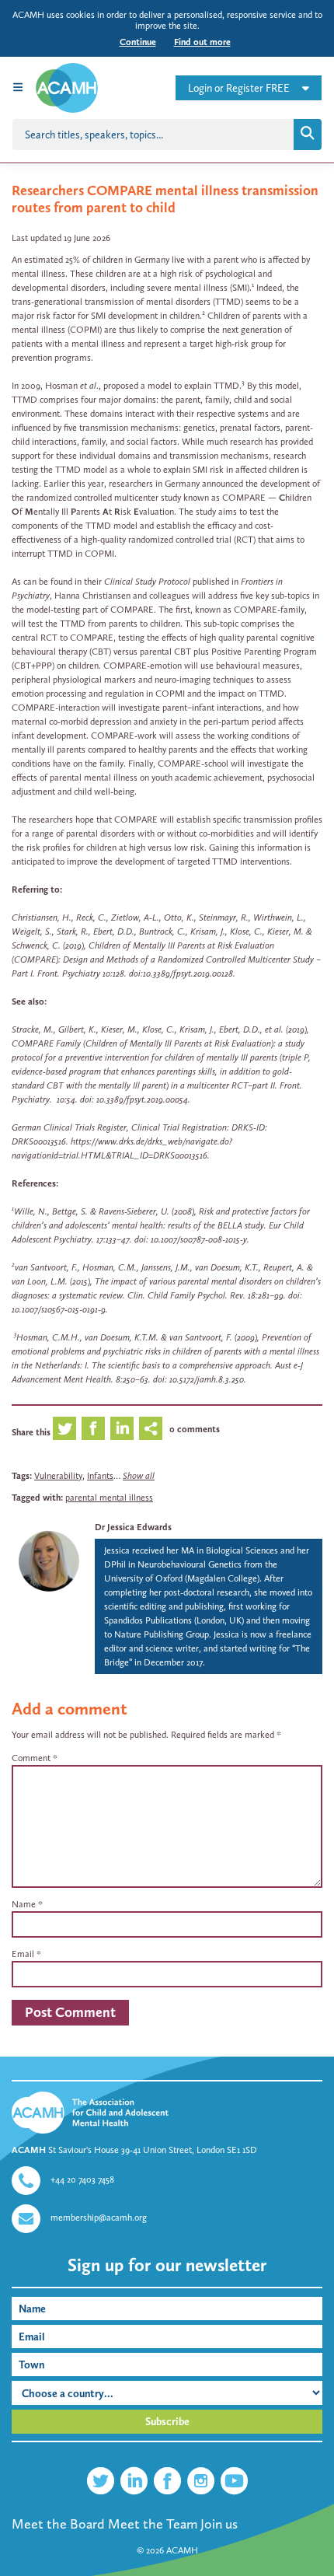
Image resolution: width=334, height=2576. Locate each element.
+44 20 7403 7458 (82, 2179)
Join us (219, 2524)
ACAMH (182, 2550)
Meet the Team (153, 2524)
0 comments (195, 1429)
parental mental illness (109, 1498)
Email (23, 1954)
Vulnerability (58, 1476)
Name (24, 1904)
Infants (100, 1476)
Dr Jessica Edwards (133, 1527)
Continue (138, 42)
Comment (35, 1758)
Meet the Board (58, 2524)
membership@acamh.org (99, 2218)
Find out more (202, 42)
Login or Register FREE (239, 88)
